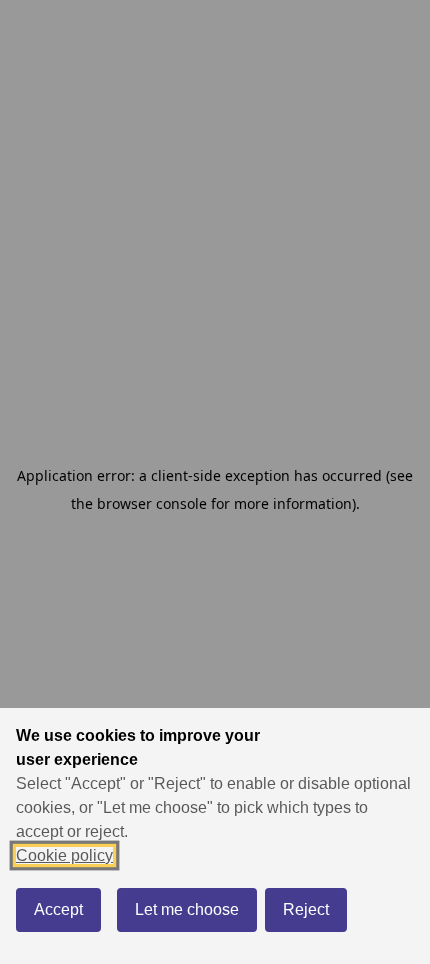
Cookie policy (64, 855)
